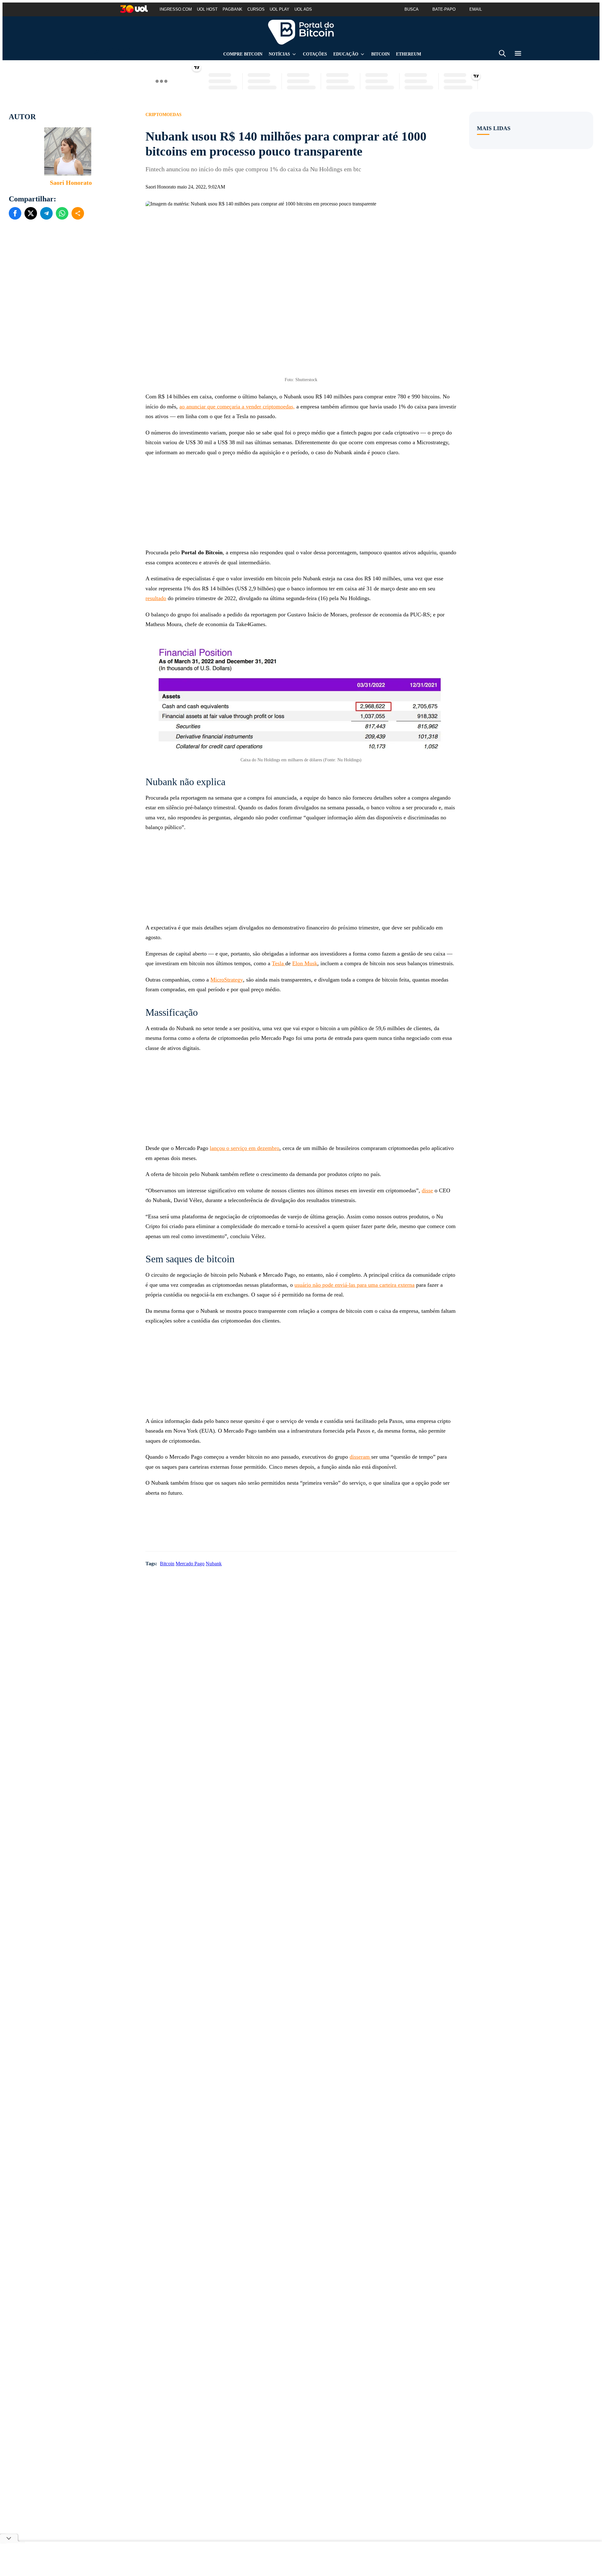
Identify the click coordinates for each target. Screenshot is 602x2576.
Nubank (214, 1564)
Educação (346, 54)
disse (427, 1190)
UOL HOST (207, 9)
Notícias (279, 54)
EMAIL (476, 9)
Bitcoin (380, 54)
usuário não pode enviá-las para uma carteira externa (354, 1285)
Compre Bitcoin (243, 54)
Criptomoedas (164, 115)
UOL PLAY (280, 9)
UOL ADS (303, 9)
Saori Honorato (71, 183)
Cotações (315, 54)
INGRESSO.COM (176, 9)
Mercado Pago (190, 1564)
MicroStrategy (227, 980)
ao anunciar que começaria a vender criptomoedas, (237, 407)
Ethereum (409, 54)
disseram (360, 1457)
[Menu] (518, 54)
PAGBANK (232, 9)
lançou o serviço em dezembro (245, 1148)
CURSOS (256, 9)
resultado (156, 598)
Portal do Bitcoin (301, 32)
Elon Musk (305, 963)
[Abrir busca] (502, 54)
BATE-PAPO (444, 9)
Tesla (279, 963)
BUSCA (412, 9)
